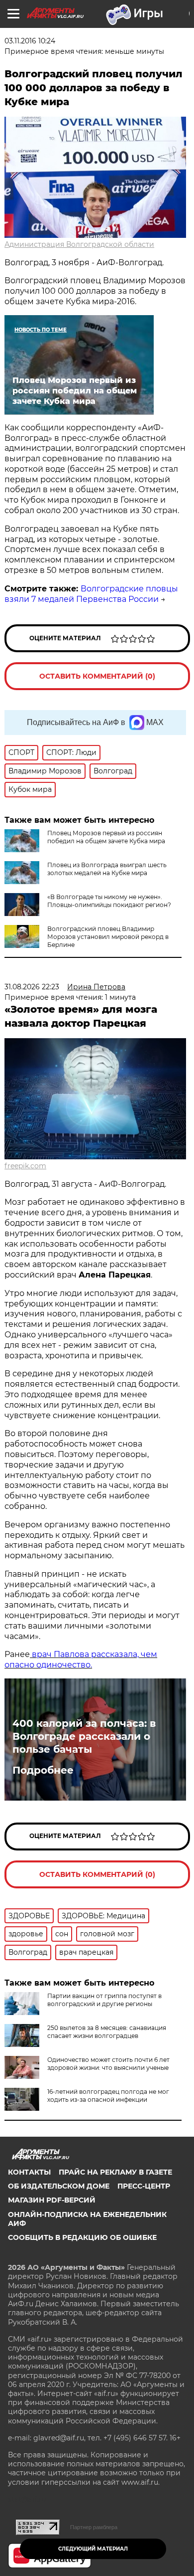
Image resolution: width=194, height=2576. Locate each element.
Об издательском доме (59, 2186)
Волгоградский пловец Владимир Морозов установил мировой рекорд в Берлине (108, 937)
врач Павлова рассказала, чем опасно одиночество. (81, 1659)
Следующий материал (93, 2549)
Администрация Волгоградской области (79, 244)
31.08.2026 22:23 (32, 987)
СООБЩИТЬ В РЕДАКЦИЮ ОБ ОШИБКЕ (82, 2237)
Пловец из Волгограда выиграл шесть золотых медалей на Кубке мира (107, 869)
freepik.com (25, 1166)
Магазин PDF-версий (52, 2200)
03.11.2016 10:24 (30, 41)
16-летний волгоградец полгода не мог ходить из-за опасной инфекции (108, 2096)
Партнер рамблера (94, 2527)
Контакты (29, 2172)
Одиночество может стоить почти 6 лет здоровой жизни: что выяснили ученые (108, 2064)
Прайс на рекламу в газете (115, 2172)
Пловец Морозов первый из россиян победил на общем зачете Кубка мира (106, 837)
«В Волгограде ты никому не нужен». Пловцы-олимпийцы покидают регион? (109, 901)
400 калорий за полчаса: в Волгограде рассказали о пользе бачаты (84, 1736)
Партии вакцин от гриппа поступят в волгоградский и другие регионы (104, 2000)
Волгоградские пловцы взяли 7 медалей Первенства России (91, 594)
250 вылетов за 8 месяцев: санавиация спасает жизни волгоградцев (107, 2032)
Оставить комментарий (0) (97, 676)
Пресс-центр (144, 2186)
